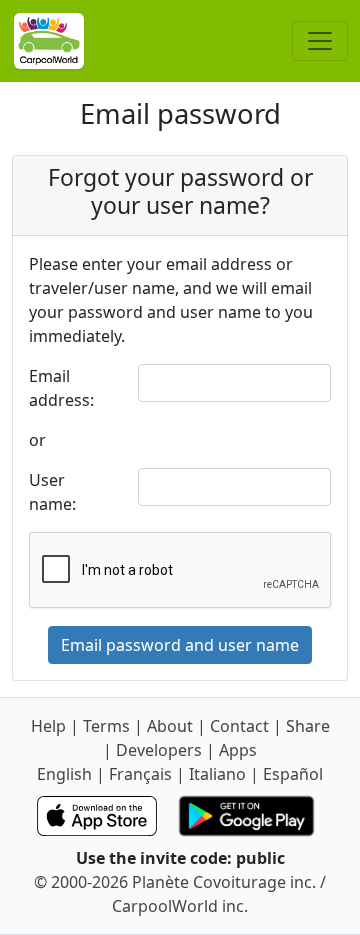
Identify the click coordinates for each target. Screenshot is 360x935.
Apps (238, 750)
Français (140, 774)
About (170, 726)
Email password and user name (180, 645)
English (64, 774)
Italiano (217, 774)
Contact (239, 726)
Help (48, 726)
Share (308, 726)
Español (293, 774)
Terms (106, 726)
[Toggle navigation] (320, 41)
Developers (159, 750)
